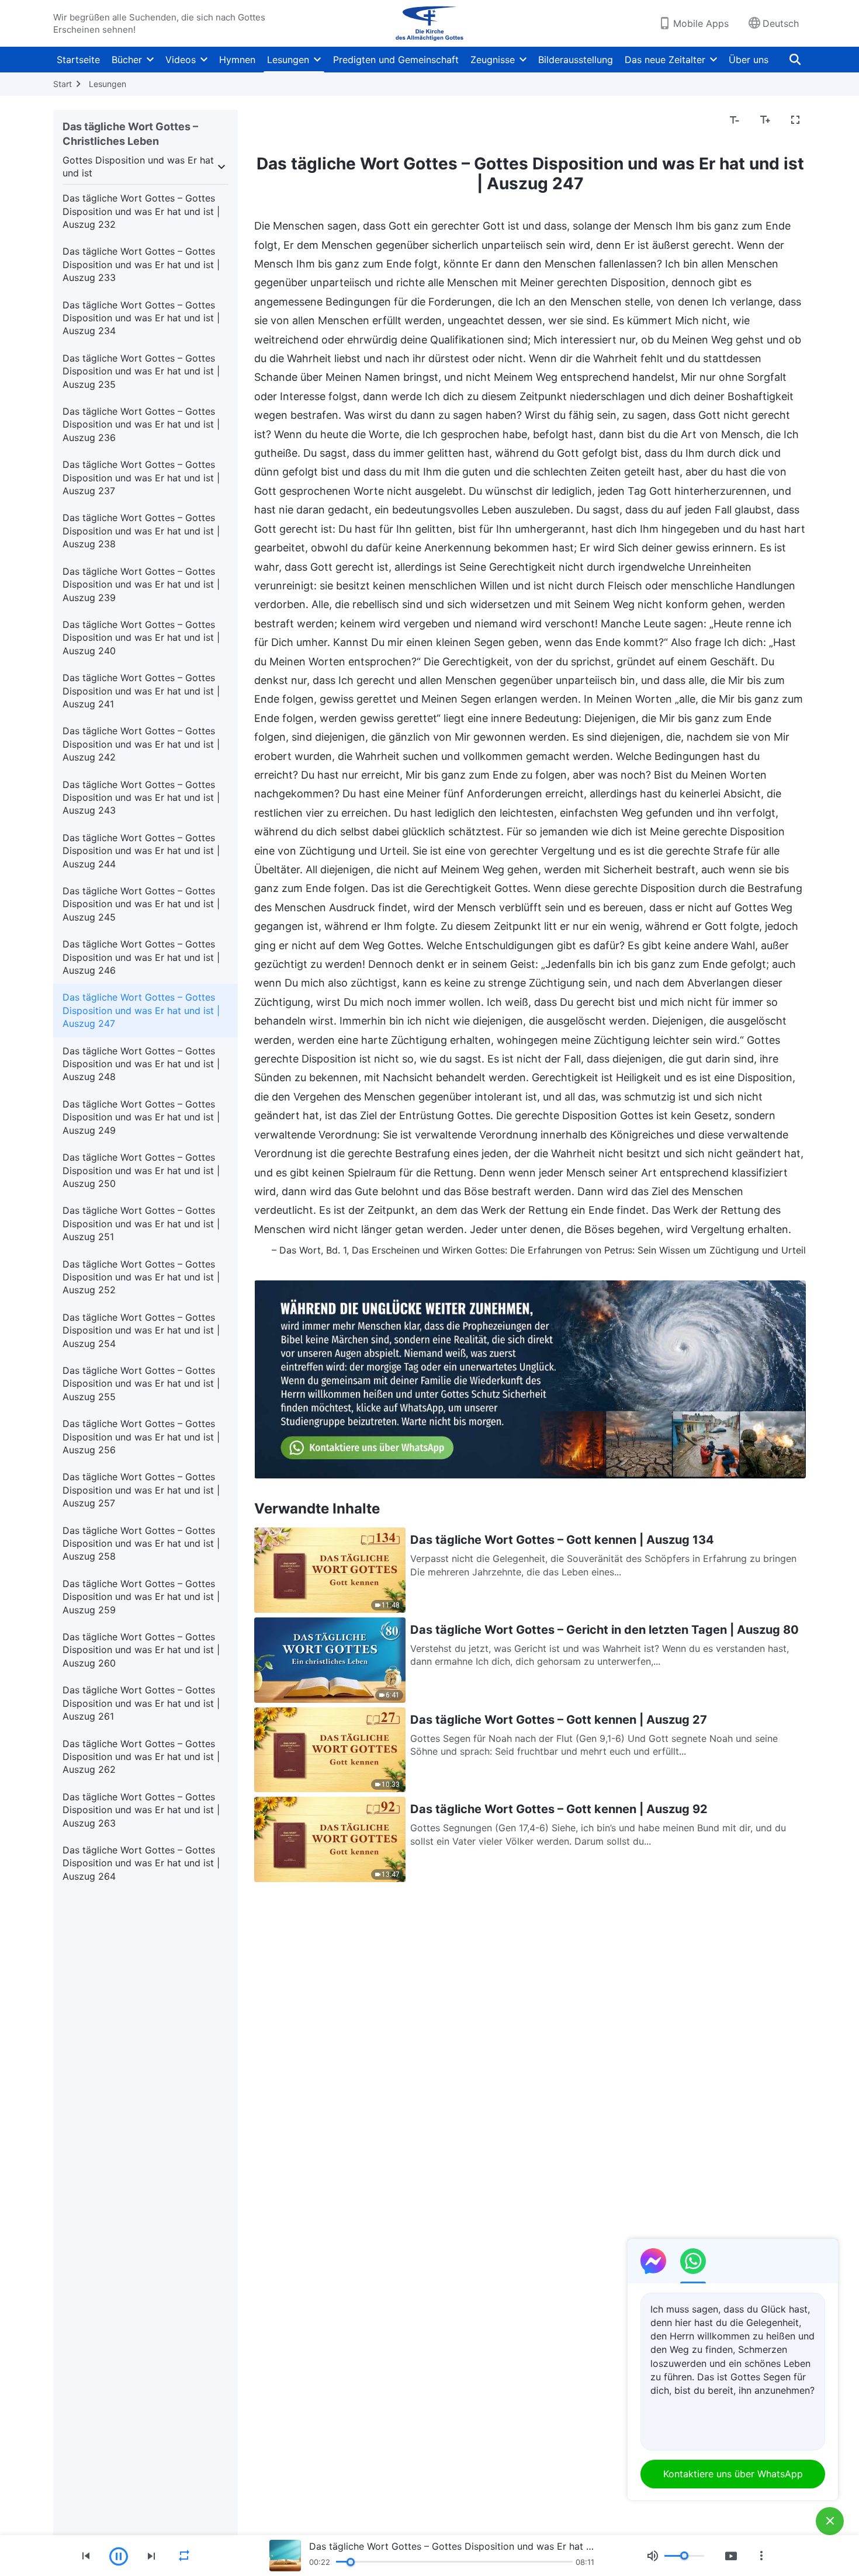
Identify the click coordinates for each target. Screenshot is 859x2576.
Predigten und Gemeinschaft (396, 60)
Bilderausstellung (576, 60)
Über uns (749, 60)
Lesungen (288, 60)
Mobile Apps (701, 23)
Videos (181, 60)
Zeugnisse (493, 60)
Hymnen (237, 60)
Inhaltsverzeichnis (300, 120)
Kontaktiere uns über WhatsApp (733, 2474)
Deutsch (781, 23)
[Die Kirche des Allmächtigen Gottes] (430, 23)
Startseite (78, 60)
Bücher (127, 60)
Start (63, 84)
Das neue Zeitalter (665, 60)
